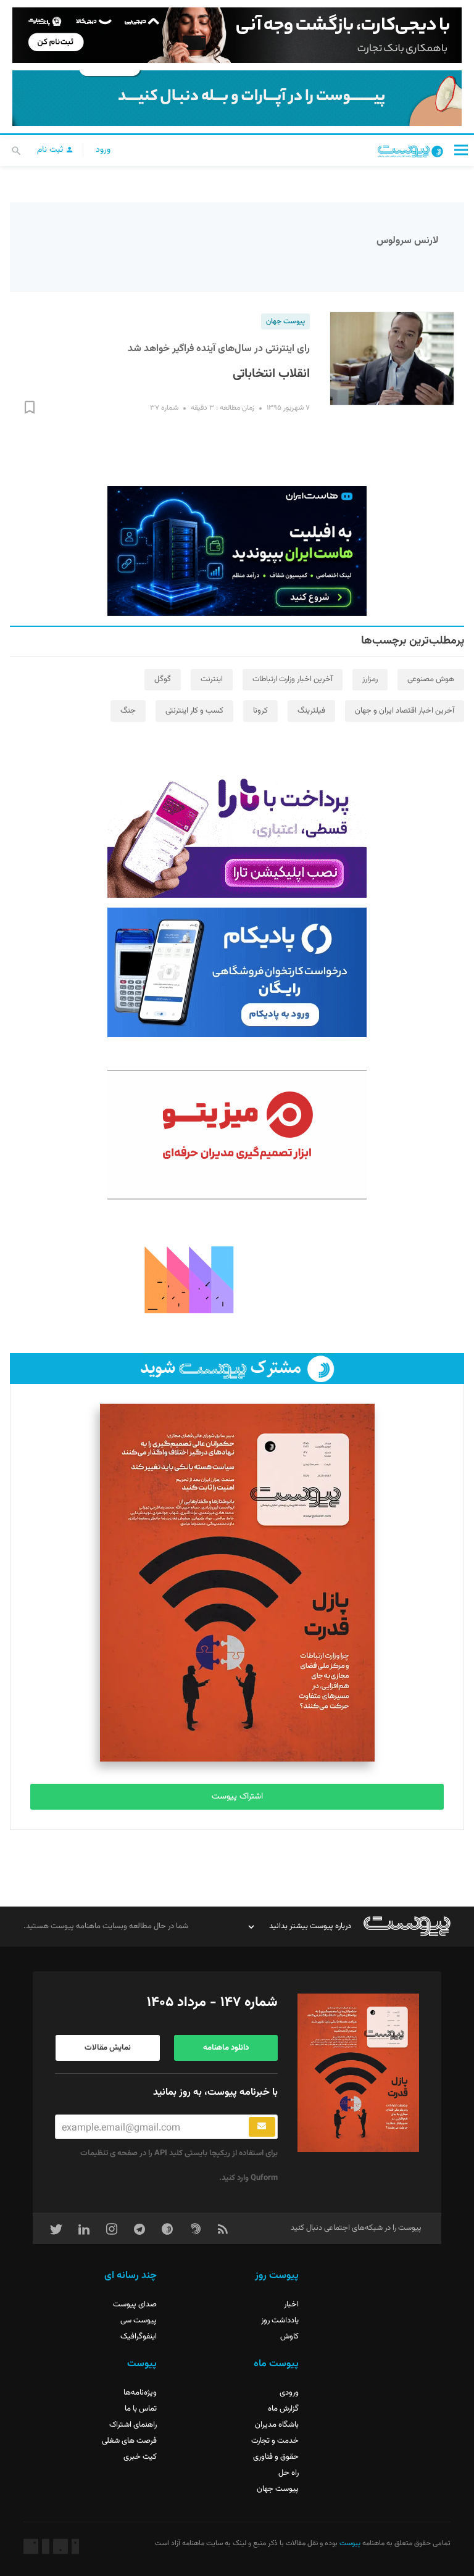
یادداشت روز (280, 2321)
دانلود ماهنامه (226, 2048)
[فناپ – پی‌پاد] (237, 972)
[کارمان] (237, 1278)
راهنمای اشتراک (133, 2425)
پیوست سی (139, 2321)
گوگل (163, 679)
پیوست (349, 2543)
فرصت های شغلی (129, 2441)
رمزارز (370, 679)
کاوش (289, 2337)
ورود (103, 150)
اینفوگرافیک (139, 2337)
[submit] (262, 2127)
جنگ (128, 711)
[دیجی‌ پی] (237, 35)
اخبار (291, 2305)
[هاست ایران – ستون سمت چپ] (237, 551)
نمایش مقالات (108, 2048)
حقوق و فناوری (276, 2457)
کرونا (260, 711)
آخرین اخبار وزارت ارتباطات (293, 679)
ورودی (289, 2393)
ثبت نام (51, 150)
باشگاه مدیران (277, 2425)
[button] (461, 150)
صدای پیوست (135, 2305)
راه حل (289, 2473)
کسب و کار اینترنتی (194, 711)
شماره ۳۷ (164, 408)
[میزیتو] (237, 1135)
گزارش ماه (283, 2409)
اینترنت (212, 679)
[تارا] (237, 833)
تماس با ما (141, 2409)
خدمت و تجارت (275, 2441)
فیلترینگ (311, 711)
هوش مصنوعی (431, 679)
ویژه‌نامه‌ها (140, 2393)
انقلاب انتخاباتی (271, 374)
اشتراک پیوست (237, 1797)
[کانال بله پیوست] (237, 98)
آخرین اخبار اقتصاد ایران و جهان (405, 711)
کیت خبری (140, 2457)
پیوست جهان (285, 321)
